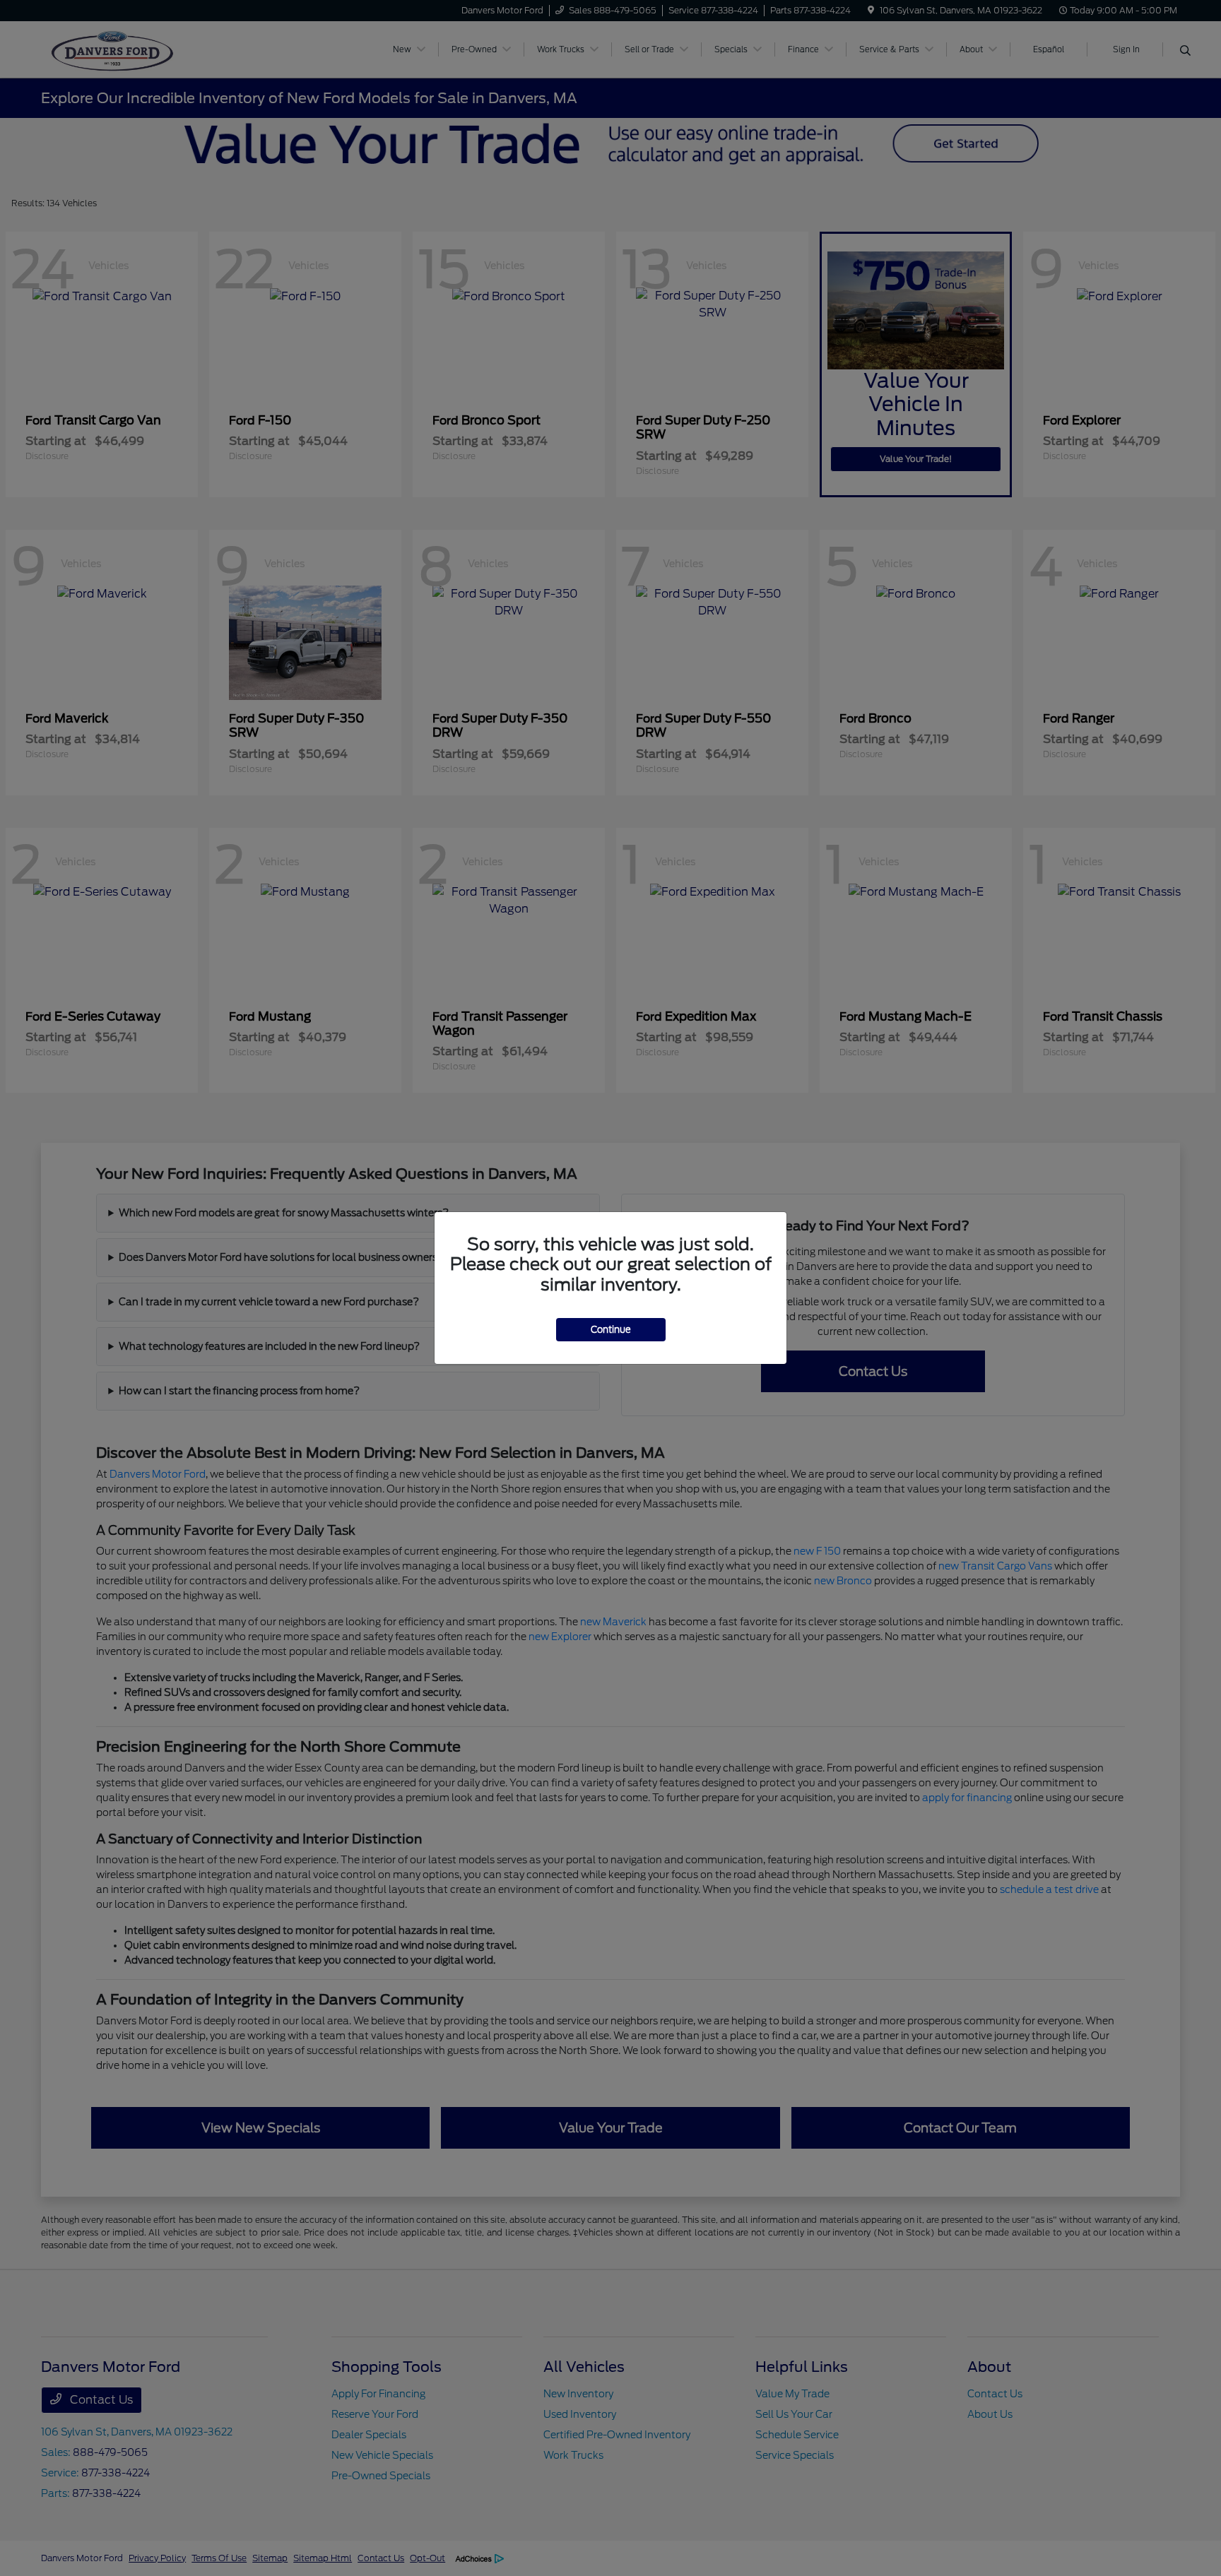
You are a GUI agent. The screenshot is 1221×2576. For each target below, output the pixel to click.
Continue (611, 1330)
